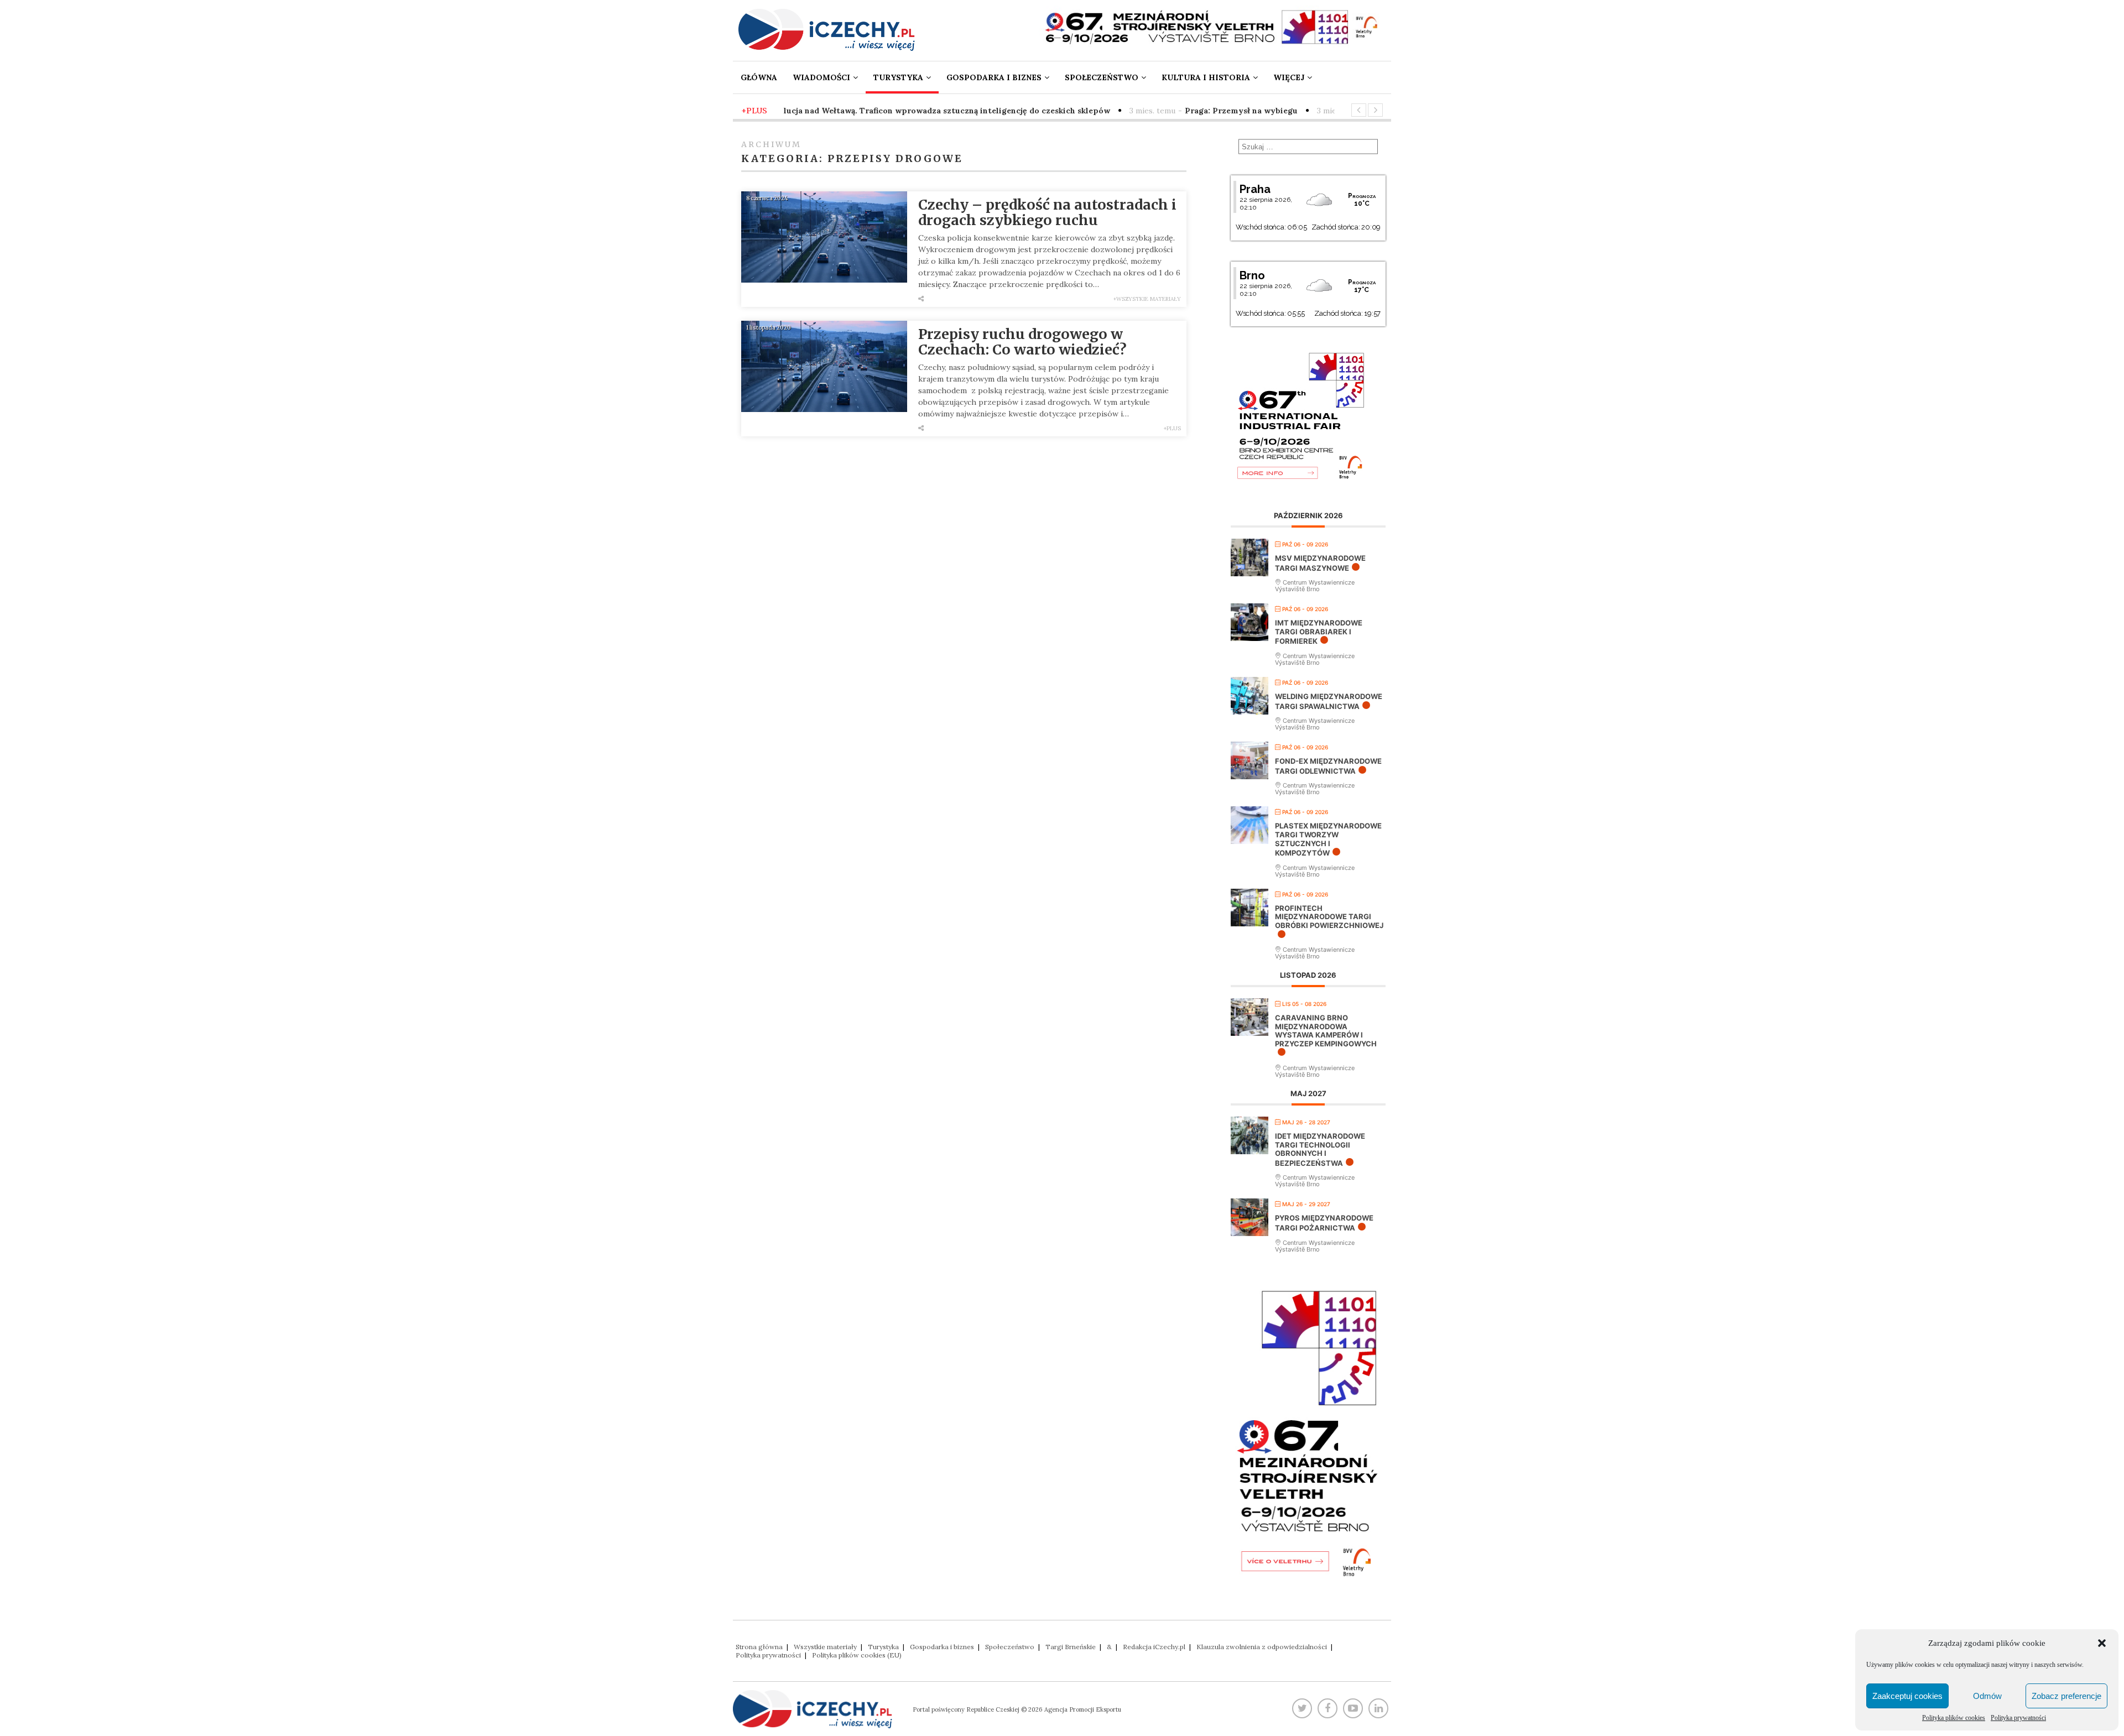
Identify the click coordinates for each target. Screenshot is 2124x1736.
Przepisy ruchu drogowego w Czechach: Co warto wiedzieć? (1022, 342)
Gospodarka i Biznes (994, 77)
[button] (2102, 1643)
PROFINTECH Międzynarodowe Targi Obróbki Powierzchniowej (1329, 917)
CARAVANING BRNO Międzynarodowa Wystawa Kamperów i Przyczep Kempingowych (1326, 1031)
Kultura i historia (1206, 77)
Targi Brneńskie (1071, 1647)
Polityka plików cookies (1954, 1718)
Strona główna (759, 1647)
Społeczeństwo (1102, 77)
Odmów (1987, 1696)
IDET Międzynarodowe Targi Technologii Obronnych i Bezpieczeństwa (1320, 1149)
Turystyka (898, 77)
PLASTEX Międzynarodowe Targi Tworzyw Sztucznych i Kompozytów (1328, 839)
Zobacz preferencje (2066, 1696)
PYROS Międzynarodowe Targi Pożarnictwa (1324, 1223)
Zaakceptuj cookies (1907, 1696)
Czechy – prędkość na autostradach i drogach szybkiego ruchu (1047, 212)
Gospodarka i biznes (942, 1647)
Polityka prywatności (2018, 1718)
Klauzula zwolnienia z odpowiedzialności (1262, 1647)
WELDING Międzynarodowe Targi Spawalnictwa (1329, 701)
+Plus (1172, 428)
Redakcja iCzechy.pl (1154, 1647)
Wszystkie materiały (825, 1647)
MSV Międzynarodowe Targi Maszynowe (1320, 563)
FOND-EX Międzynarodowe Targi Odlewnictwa (1328, 766)
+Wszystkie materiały (1147, 299)
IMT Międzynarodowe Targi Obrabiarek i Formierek (1319, 632)
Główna (759, 77)
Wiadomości (821, 77)
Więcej (1289, 77)
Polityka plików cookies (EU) (857, 1655)
